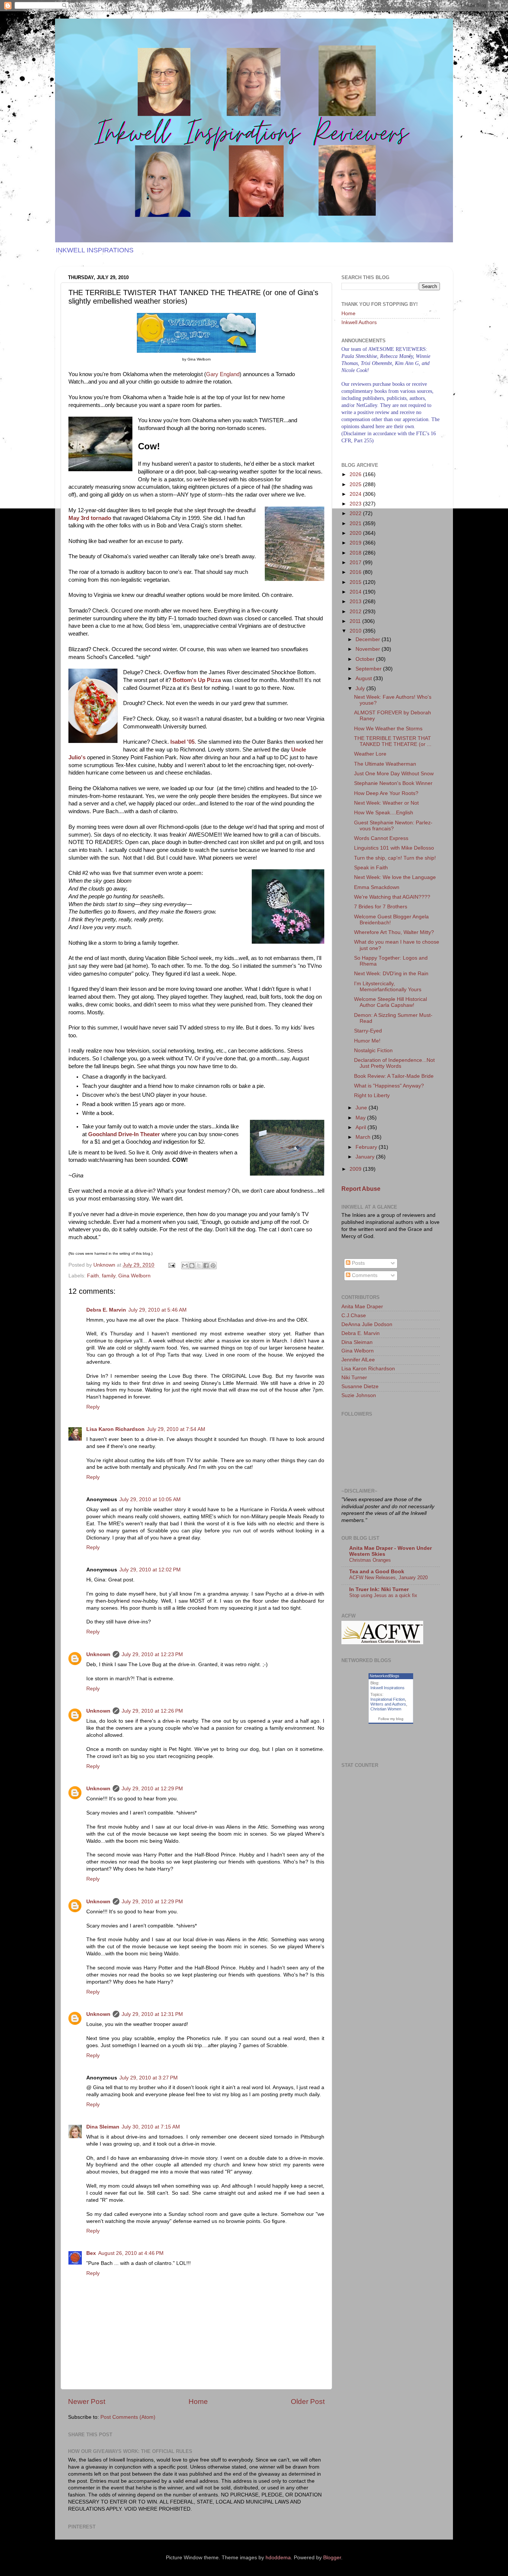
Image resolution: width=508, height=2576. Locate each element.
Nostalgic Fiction (373, 1051)
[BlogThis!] (192, 1266)
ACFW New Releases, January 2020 (388, 1578)
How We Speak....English (384, 813)
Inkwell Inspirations (388, 1688)
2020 (356, 533)
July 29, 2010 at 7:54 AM (176, 1429)
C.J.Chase (354, 1316)
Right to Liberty (372, 1095)
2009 (356, 1169)
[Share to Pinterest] (213, 1266)
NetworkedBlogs (385, 1676)
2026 (356, 474)
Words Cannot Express (381, 838)
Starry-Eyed (368, 1031)
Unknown (98, 1654)
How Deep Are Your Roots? (386, 793)
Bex (91, 2253)
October (366, 659)
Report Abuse (361, 1189)
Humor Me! (367, 1041)
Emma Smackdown (377, 887)
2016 (356, 572)
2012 (356, 612)
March (364, 1137)
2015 (356, 582)
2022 (356, 513)
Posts (358, 1263)
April (361, 1127)
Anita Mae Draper (362, 1307)
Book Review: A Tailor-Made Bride (394, 1076)
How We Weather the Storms (388, 729)
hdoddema (278, 2558)
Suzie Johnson (359, 1395)
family (109, 1276)
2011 (356, 621)
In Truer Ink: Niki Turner (379, 1589)
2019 (356, 543)
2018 (356, 553)
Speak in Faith (371, 868)
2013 (356, 602)
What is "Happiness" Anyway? (389, 1086)
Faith (93, 1276)
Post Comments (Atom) (128, 2417)
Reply (93, 1407)
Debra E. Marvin (106, 1310)
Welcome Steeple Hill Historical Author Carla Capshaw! (390, 1002)
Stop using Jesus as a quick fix (383, 1595)
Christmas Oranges (370, 1560)
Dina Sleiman (103, 2127)
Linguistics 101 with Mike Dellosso (394, 848)
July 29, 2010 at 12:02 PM (150, 1570)
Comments (364, 1275)
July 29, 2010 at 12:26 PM (152, 1711)
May (361, 1118)
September (369, 669)
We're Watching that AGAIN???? (392, 897)
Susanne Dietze (360, 1386)
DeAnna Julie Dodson (367, 1324)
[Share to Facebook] (206, 1266)
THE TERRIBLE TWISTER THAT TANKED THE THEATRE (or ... (393, 741)
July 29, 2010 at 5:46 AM (157, 1310)
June (362, 1108)
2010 (356, 631)
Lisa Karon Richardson (115, 1429)
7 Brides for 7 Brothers (381, 907)
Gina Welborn (134, 1276)
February (367, 1147)
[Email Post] (171, 1265)
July (361, 689)
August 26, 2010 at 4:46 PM (131, 2253)
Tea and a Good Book (377, 1572)
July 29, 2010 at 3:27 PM (149, 2078)
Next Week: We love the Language (395, 877)
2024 (356, 494)
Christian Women (386, 1709)
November (369, 649)
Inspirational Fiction (388, 1699)
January (366, 1157)
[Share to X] (199, 1266)
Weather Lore (370, 754)
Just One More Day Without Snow (394, 774)
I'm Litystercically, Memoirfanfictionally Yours (388, 987)
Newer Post (87, 2402)
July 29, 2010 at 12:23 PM (152, 1654)
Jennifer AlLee (358, 1360)
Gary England (223, 374)
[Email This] (185, 1266)
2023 (356, 504)
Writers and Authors (388, 1704)
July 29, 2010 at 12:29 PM (152, 1789)
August (364, 678)
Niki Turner (354, 1378)
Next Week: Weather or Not (386, 803)
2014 (356, 592)
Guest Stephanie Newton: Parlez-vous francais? (393, 826)
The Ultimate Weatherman (385, 764)
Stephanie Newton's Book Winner (393, 783)
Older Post (308, 2402)
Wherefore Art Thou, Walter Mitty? (394, 932)
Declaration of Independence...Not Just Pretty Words (394, 1063)
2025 (356, 484)
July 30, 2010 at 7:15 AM (151, 2127)
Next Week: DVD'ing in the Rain (391, 974)
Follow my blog (391, 1719)
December (369, 639)
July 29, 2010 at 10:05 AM (150, 1499)
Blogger (332, 2558)
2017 (356, 563)
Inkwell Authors (359, 322)
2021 (356, 523)
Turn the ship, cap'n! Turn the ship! (395, 858)
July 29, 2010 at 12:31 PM (152, 2014)
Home (198, 2402)
